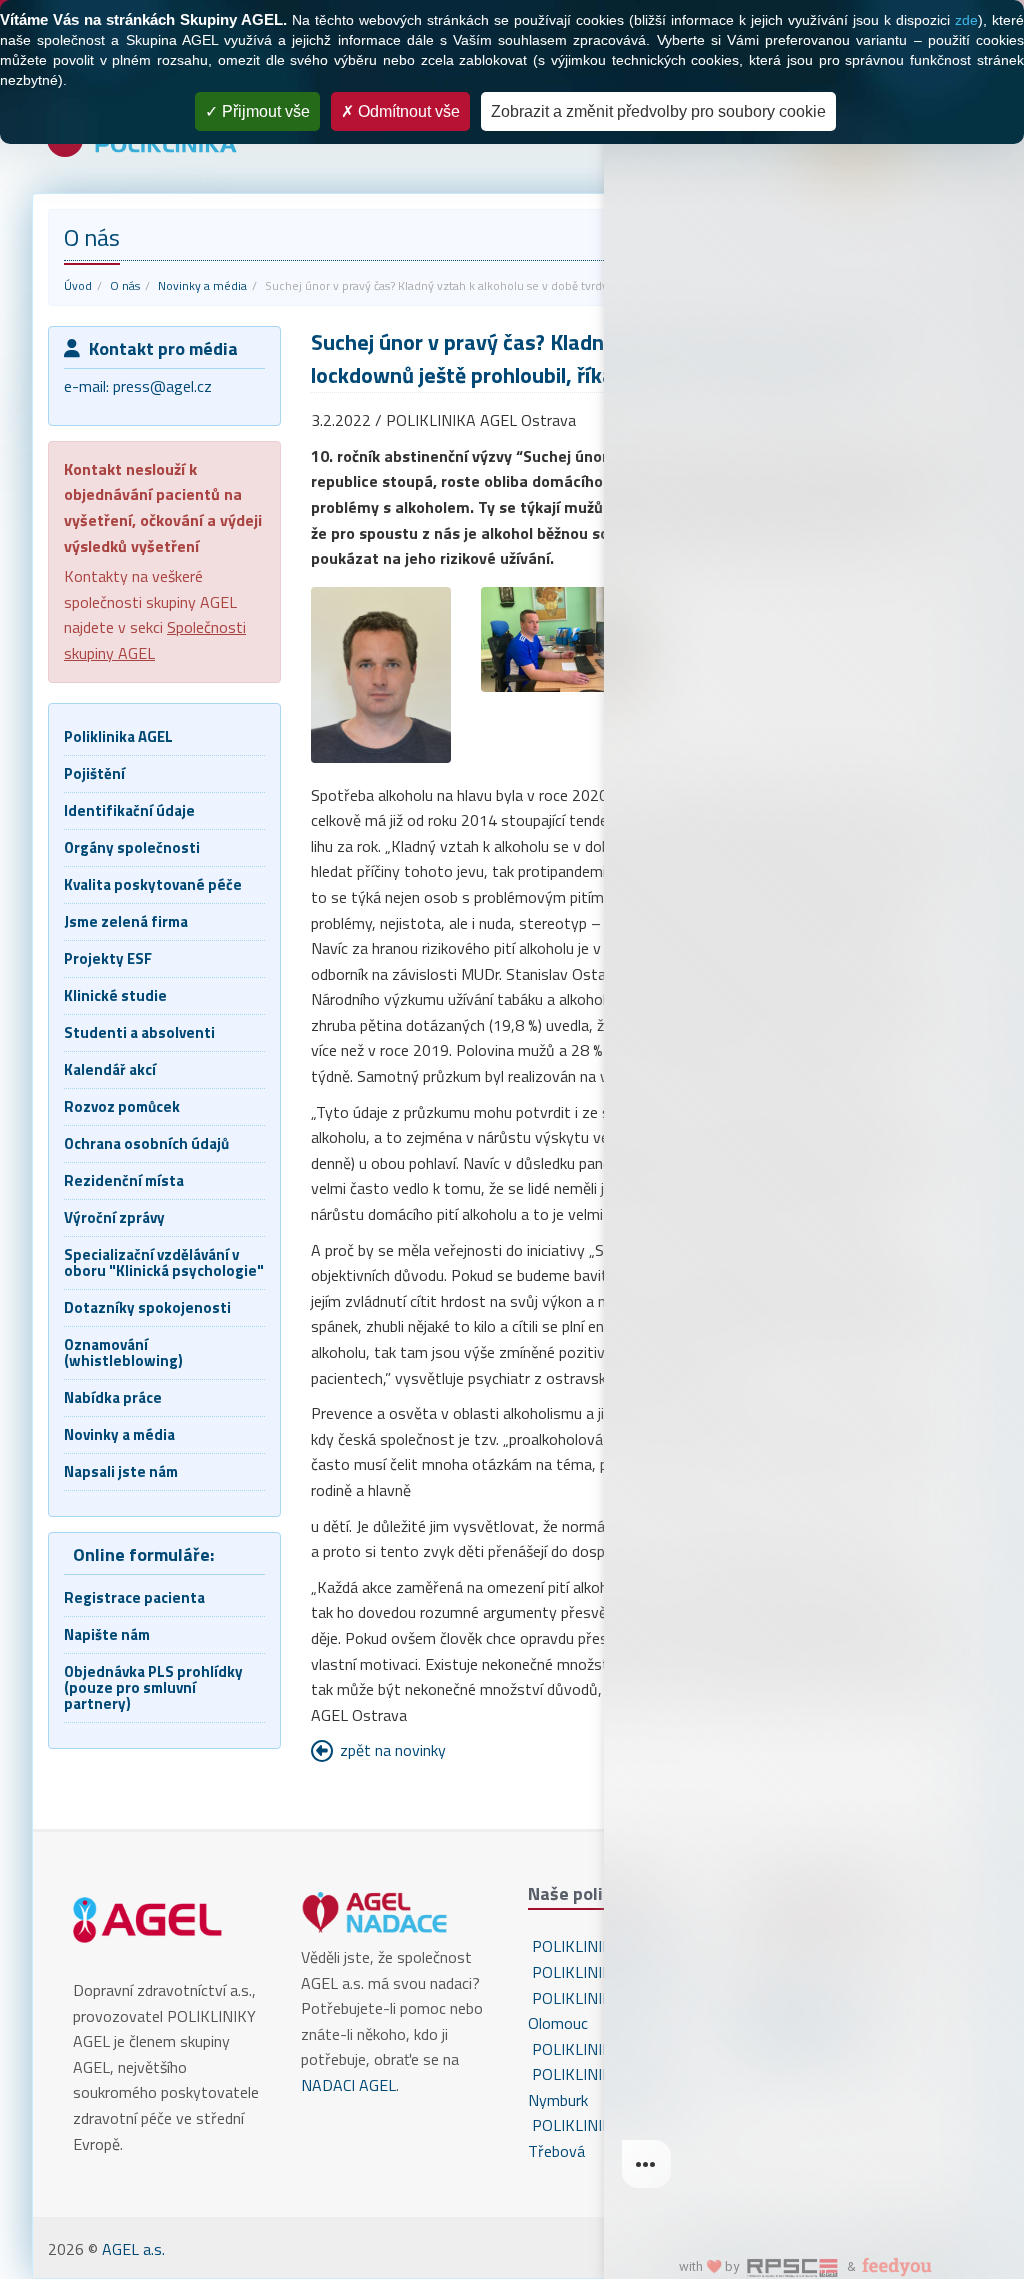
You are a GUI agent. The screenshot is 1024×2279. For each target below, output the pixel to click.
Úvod (78, 285)
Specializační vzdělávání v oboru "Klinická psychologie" (164, 1262)
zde (966, 20)
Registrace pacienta (134, 1597)
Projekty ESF (108, 958)
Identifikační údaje (129, 810)
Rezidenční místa (124, 1180)
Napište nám (107, 1634)
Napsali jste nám (121, 1471)
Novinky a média (202, 285)
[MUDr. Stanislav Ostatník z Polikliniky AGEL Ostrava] (381, 675)
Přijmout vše (264, 111)
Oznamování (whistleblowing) (123, 1352)
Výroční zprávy (114, 1217)
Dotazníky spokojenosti (147, 1307)
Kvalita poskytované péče (153, 884)
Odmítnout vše (407, 111)
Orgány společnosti (132, 847)
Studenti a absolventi (139, 1032)
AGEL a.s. (133, 2249)
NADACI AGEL (348, 2085)
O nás (125, 285)
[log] (814, 1107)
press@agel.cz (162, 386)
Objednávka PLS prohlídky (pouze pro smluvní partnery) (153, 1687)
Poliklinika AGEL (118, 736)
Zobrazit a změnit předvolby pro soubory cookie (658, 111)
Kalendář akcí (110, 1069)
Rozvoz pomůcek (122, 1106)
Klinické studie (115, 995)
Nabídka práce (113, 1397)
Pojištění (94, 773)
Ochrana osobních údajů (146, 1143)
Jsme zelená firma (126, 921)
